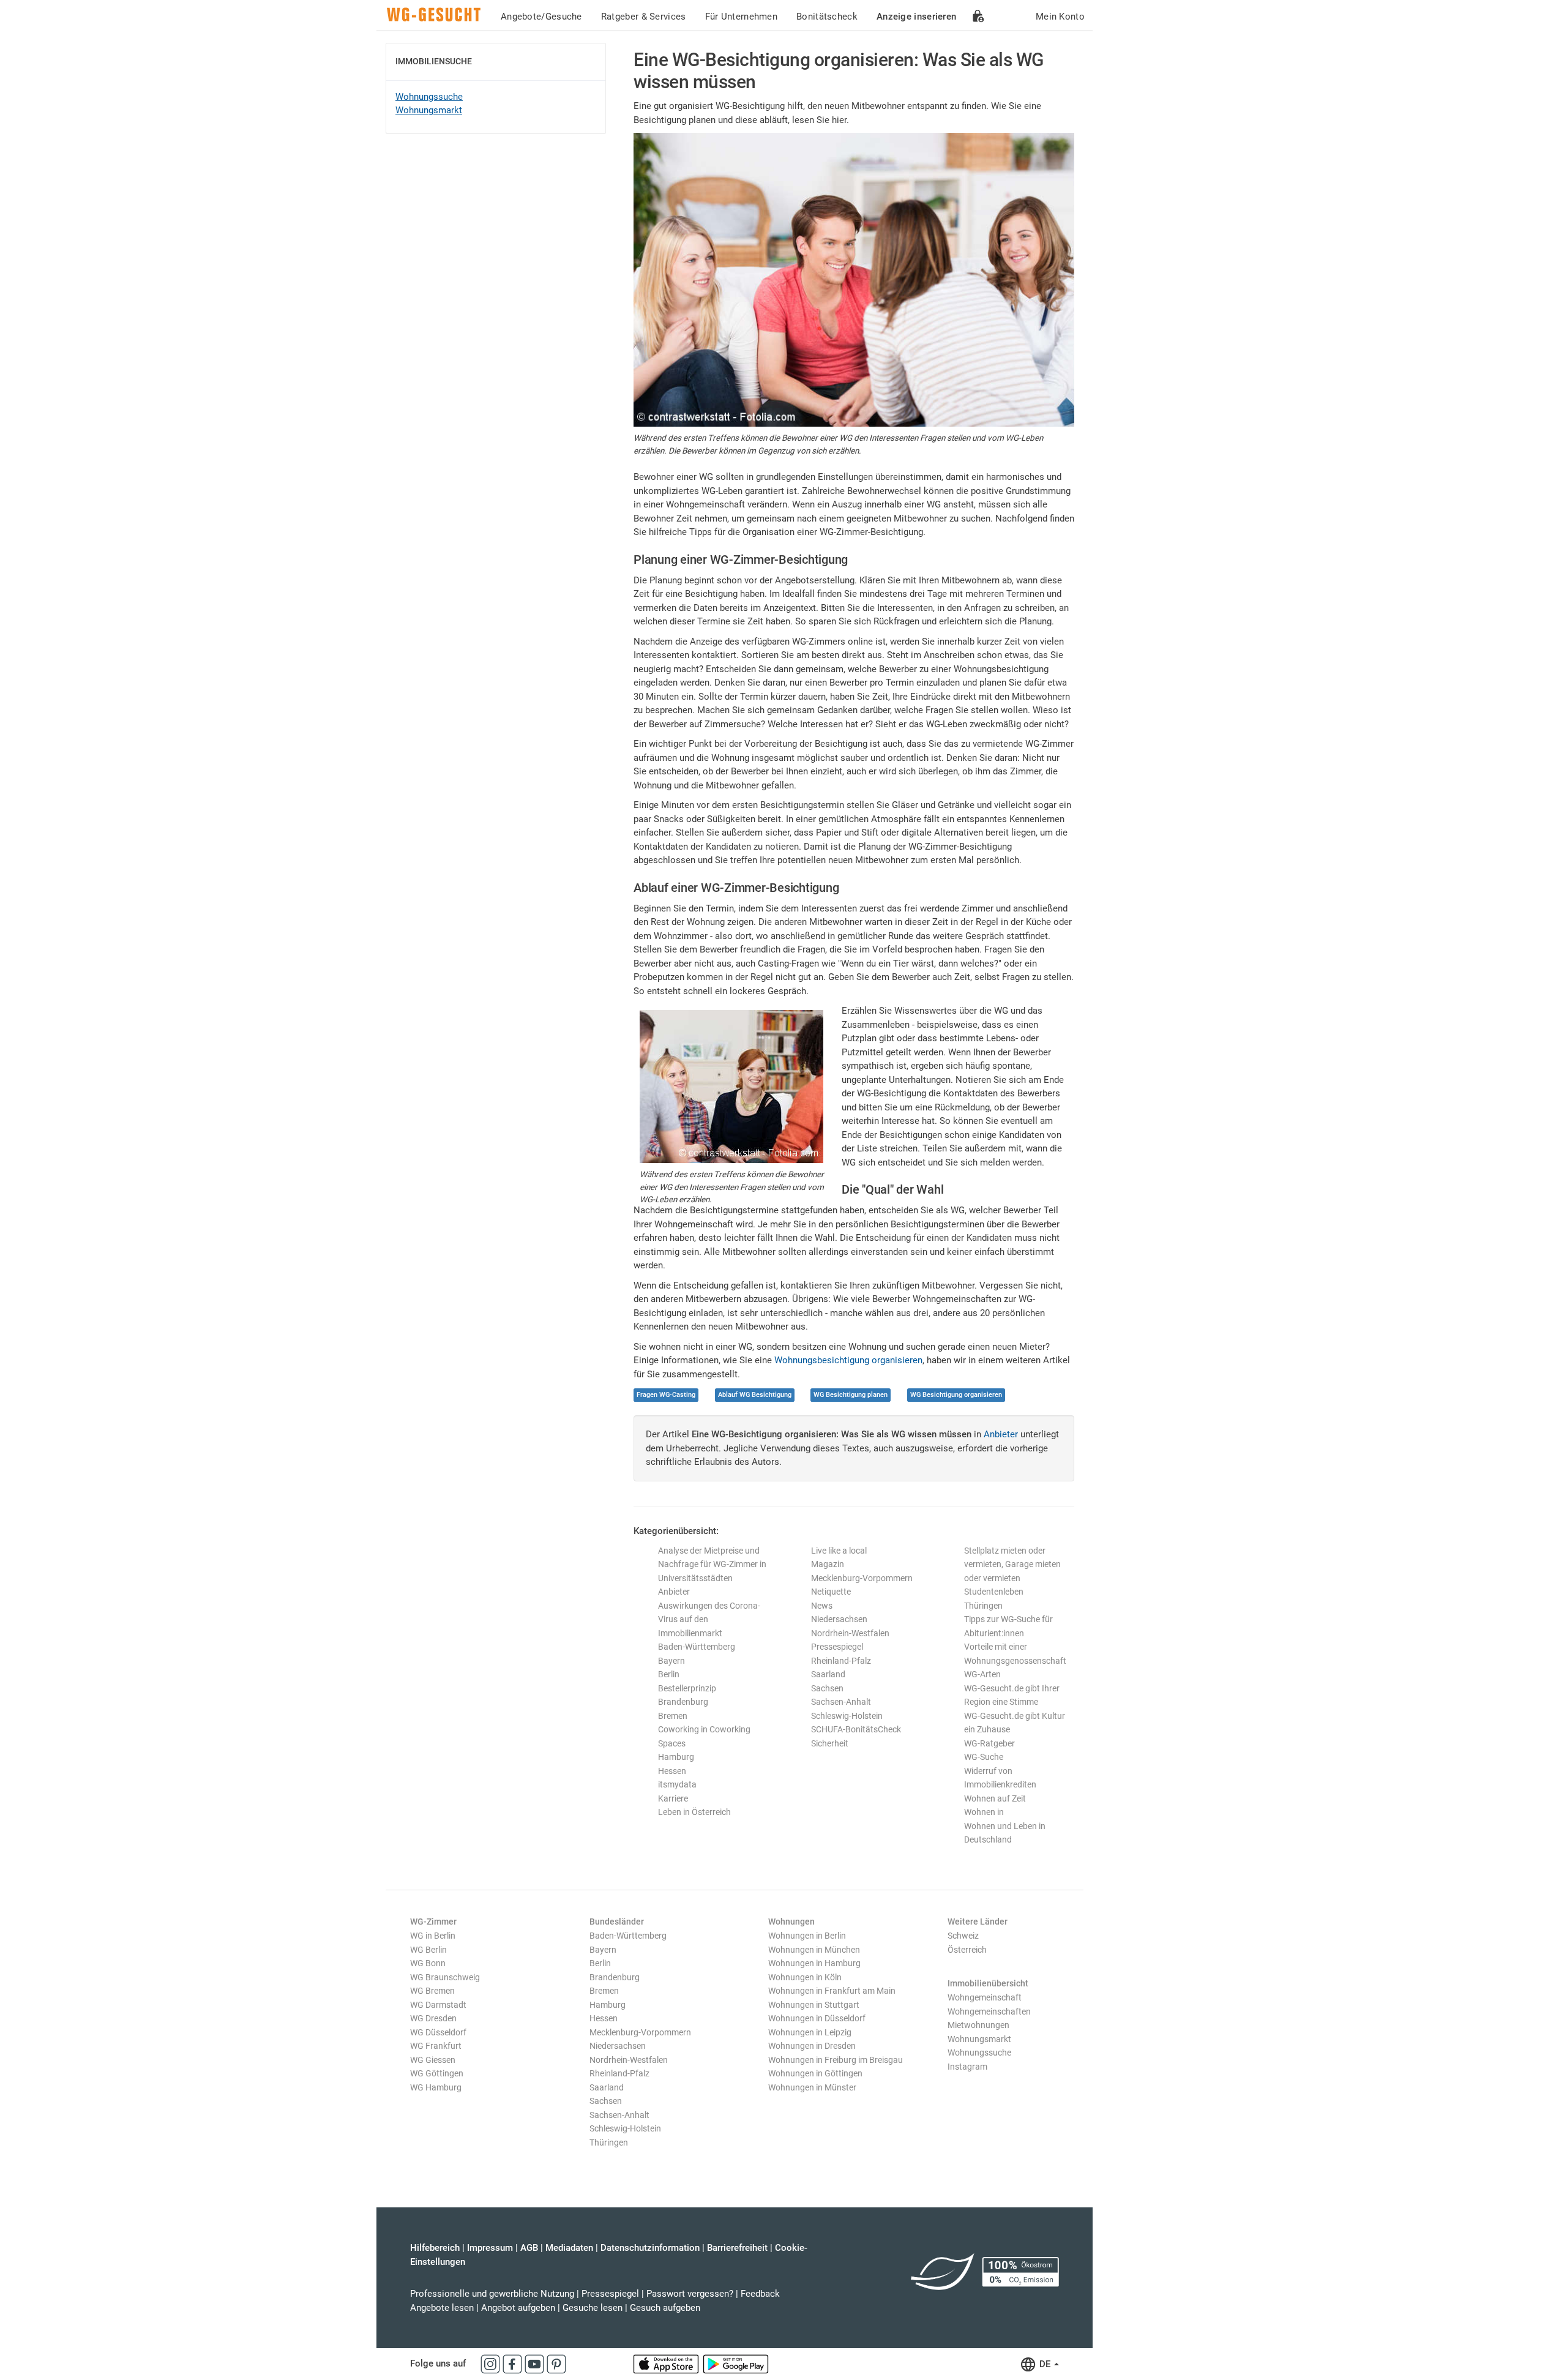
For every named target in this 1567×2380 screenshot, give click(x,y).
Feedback (760, 2294)
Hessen (672, 1771)
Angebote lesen (442, 2308)
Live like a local (839, 1551)
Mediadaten (569, 2248)
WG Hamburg (436, 2087)
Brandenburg (683, 1702)
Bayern (671, 1661)
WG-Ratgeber (989, 1743)
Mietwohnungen (978, 2025)
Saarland (828, 1674)
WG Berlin (428, 1950)
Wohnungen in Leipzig (810, 2032)
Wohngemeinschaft (985, 1997)
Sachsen (827, 1688)
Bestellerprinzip (687, 1688)
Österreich (967, 1950)
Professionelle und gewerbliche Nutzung (492, 2294)
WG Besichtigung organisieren (956, 1395)
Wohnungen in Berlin (807, 1936)
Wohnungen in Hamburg (814, 1963)
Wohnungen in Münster (812, 2087)
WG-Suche (984, 1757)
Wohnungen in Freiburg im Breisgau (836, 2060)
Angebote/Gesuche (541, 17)
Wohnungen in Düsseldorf (817, 2018)
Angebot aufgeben (518, 2308)
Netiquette (831, 1592)
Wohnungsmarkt (429, 110)
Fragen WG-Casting (666, 1395)
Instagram (967, 2067)
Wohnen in (984, 1812)
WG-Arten (982, 1674)
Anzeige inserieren (916, 17)
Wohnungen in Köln (805, 1977)
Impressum (490, 2248)
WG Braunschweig (445, 1977)
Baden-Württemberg (697, 1647)
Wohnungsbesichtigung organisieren (848, 1360)
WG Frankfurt (436, 2046)
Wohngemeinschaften (989, 2011)
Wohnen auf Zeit (995, 1798)
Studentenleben (994, 1592)
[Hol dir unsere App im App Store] (667, 2363)
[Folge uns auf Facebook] (514, 2363)
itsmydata (677, 1784)
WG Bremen (432, 1991)
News (822, 1606)
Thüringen (983, 1606)
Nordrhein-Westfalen (850, 1633)
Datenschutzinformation (650, 2248)
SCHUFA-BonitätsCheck (856, 1729)
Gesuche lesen (593, 2308)
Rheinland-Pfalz (841, 1661)
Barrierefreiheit (737, 2248)
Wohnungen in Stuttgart (814, 2005)
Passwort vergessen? (690, 2294)
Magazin (828, 1564)
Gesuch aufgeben (665, 2308)
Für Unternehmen (742, 17)
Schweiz (963, 1936)
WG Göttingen (437, 2073)
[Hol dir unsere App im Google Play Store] (736, 2363)
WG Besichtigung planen (851, 1395)
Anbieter (1001, 1434)
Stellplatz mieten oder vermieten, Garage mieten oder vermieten (1012, 1564)
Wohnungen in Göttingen (815, 2073)
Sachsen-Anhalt (841, 1702)
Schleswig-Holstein (847, 1716)
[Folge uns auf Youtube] (536, 2363)
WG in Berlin (433, 1936)
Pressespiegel (837, 1647)
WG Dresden (433, 2018)
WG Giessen (433, 2060)
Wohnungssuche (429, 97)
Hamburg (676, 1757)
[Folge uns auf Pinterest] (556, 2363)
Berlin (669, 1674)
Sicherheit (830, 1743)
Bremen (673, 1716)
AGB (529, 2248)
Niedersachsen (839, 1619)
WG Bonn (428, 1963)
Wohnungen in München (814, 1950)
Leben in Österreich (694, 1812)
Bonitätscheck (827, 17)
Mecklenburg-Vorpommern (862, 1578)
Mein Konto (1060, 17)
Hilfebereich (435, 2248)
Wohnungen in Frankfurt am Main (832, 1991)
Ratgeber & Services (644, 17)
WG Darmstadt (438, 2005)
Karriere (673, 1798)
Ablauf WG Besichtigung (755, 1395)
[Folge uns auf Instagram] (492, 2363)
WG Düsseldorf (438, 2032)
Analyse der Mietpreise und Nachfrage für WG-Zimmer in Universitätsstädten (712, 1564)
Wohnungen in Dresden (812, 2046)
